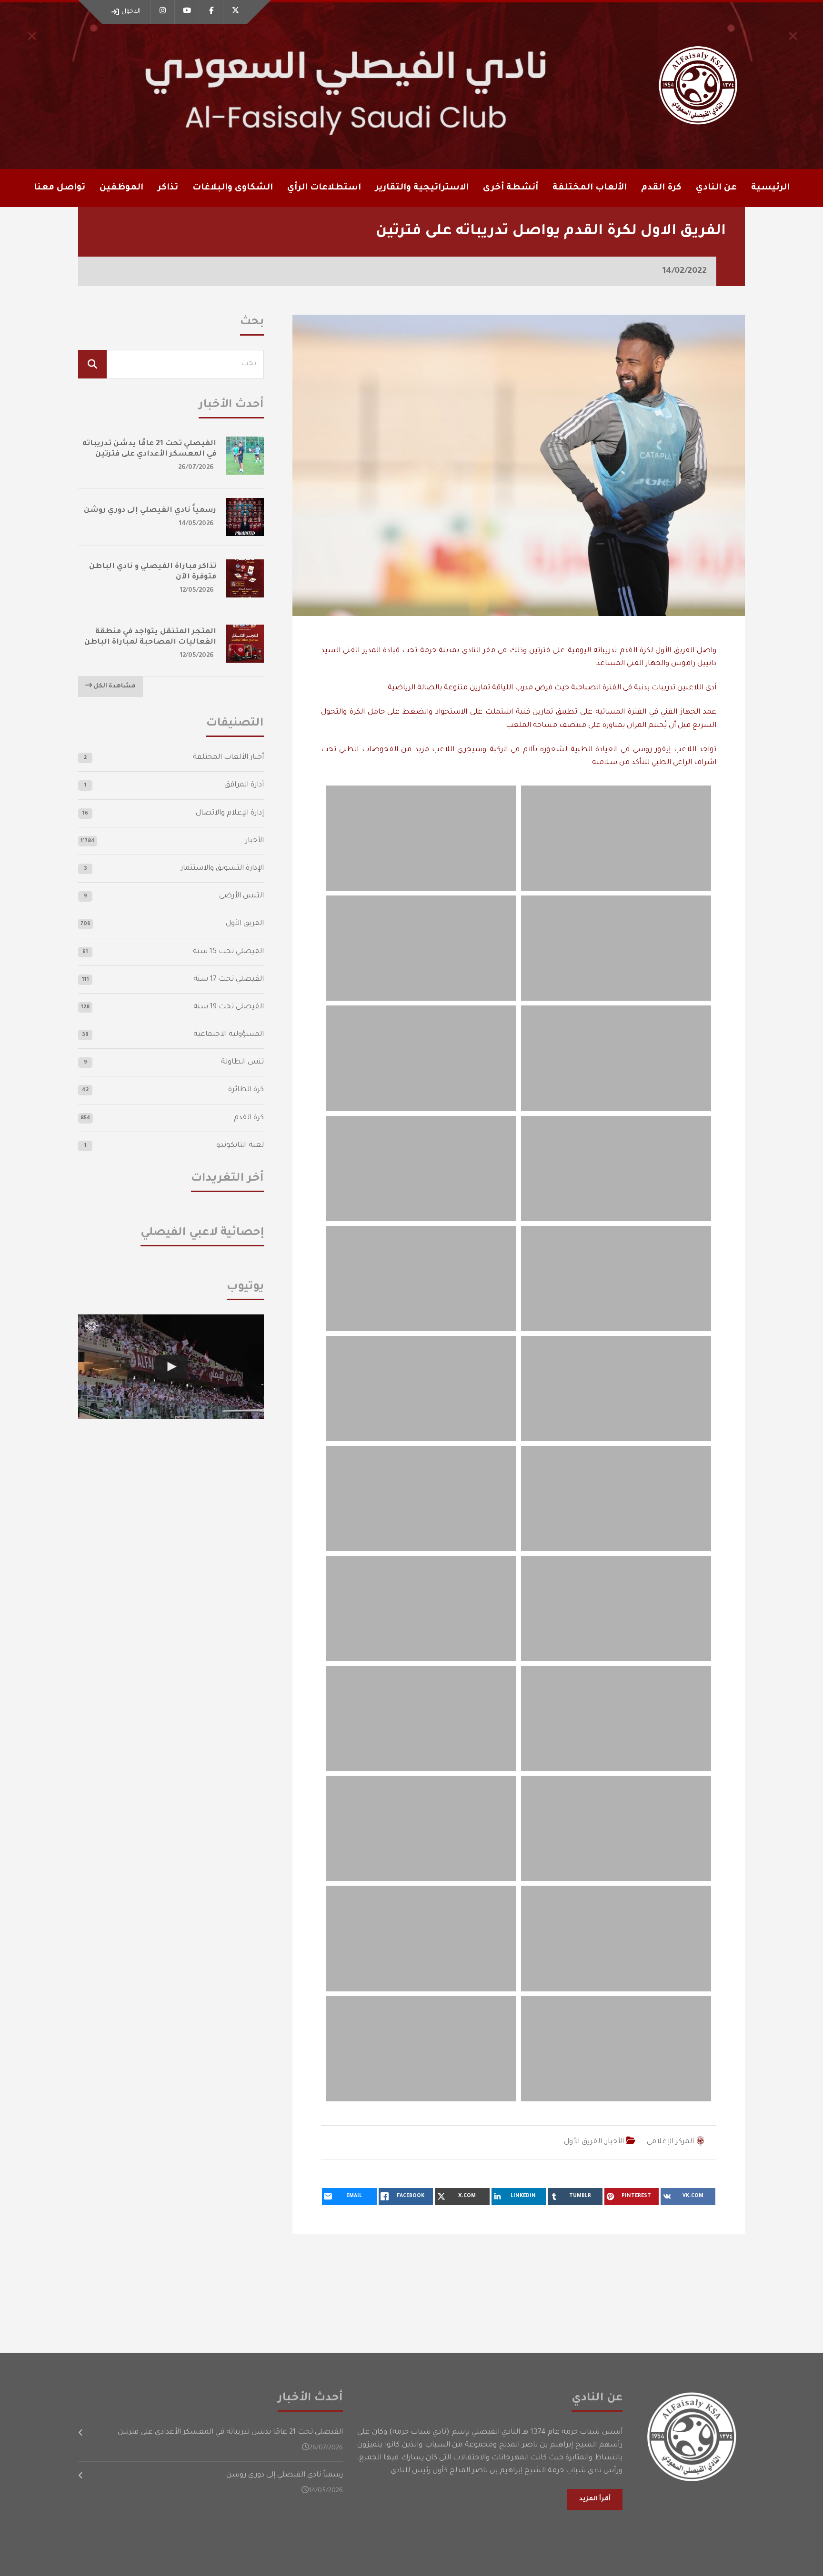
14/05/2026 (196, 524)
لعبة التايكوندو (240, 1146)
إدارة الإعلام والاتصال (230, 813)
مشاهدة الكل (114, 686)
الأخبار (615, 2142)
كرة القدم (249, 1118)
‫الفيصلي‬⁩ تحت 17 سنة (229, 980)
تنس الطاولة (242, 1062)
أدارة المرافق (244, 785)
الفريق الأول (583, 2142)
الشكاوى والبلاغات (233, 188)
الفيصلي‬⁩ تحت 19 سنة (229, 1007)
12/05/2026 (197, 591)
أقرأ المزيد (595, 2499)
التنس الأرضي (241, 896)
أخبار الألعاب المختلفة (228, 758)
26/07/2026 (196, 468)
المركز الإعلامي (670, 2142)
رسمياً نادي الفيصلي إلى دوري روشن (150, 511)
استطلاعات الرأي (324, 188)
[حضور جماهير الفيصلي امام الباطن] (171, 1367)
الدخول (131, 12)
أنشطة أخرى (511, 188)
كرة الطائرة (246, 1090)
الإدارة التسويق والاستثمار (222, 869)
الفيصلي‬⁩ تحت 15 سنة (228, 952)
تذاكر (168, 188)
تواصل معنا (60, 188)
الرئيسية (770, 188)
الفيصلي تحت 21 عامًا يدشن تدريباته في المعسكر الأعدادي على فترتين (230, 2432)
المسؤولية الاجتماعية (229, 1035)
